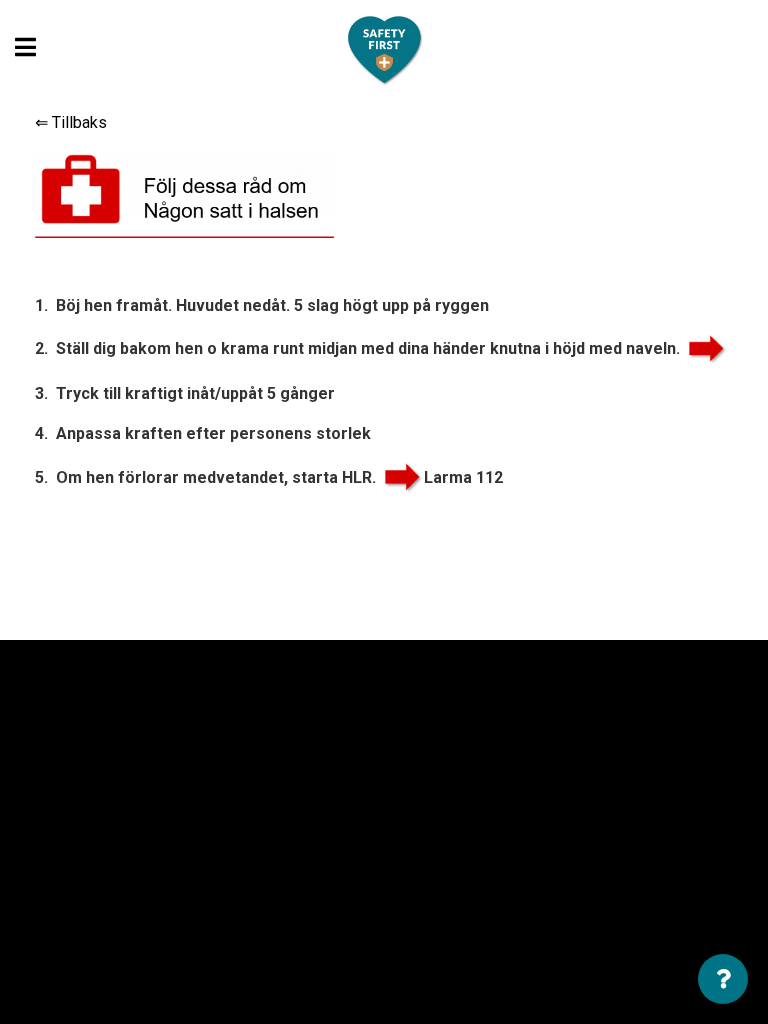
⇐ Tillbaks (71, 122)
